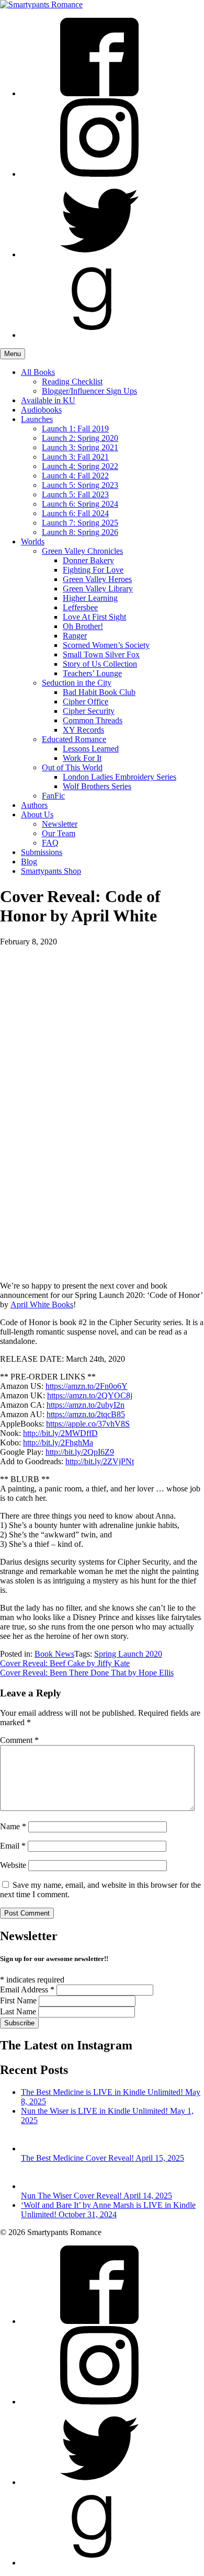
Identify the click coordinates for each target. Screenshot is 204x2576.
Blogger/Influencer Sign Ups (89, 391)
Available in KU (48, 400)
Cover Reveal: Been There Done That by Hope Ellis (87, 1673)
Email (13, 1846)
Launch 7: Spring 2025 (80, 523)
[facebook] (99, 93)
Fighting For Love (93, 570)
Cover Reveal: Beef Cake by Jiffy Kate (65, 1663)
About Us (37, 814)
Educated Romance (74, 739)
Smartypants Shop (51, 871)
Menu (13, 354)
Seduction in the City (77, 683)
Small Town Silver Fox (101, 654)
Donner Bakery (88, 560)
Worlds (33, 542)
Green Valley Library (98, 589)
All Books (38, 372)
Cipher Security (89, 711)
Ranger (75, 636)
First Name (19, 2001)
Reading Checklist (72, 381)
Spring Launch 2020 (128, 1654)
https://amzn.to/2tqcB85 (86, 1414)
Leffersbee (80, 607)
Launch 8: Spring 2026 (80, 532)
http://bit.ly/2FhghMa (58, 1443)
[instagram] (99, 174)
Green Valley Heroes (97, 579)
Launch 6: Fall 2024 (75, 513)
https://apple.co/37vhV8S (88, 1424)
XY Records (83, 730)
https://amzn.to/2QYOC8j (90, 1395)
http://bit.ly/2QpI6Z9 (80, 1452)
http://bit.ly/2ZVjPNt (100, 1461)
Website (13, 1865)
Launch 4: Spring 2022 (80, 466)
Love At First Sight (94, 617)
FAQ (50, 843)
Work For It (82, 758)
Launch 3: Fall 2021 (75, 457)
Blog (29, 862)
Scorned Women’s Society (106, 645)
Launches (37, 419)
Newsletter (60, 824)
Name (13, 1826)
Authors (34, 805)
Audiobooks (41, 410)
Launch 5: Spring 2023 (80, 485)
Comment (19, 1740)
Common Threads (93, 720)
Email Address (27, 1990)
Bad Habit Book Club (99, 692)
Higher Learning (90, 598)
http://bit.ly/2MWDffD (60, 1433)
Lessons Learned (91, 749)
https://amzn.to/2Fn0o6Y (87, 1386)
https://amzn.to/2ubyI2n (86, 1405)
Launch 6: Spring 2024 (80, 504)
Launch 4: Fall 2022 (75, 476)
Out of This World (72, 767)
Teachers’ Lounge (92, 673)
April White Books (42, 1304)
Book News (54, 1654)
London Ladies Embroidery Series (120, 777)
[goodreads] (99, 335)
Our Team (59, 833)
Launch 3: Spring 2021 (80, 447)
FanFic (53, 796)
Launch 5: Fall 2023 (75, 494)
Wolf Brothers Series (97, 786)
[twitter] (99, 254)
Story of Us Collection (100, 664)
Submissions (42, 852)
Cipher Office (86, 702)
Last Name (19, 2011)
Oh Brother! (83, 626)
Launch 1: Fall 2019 (75, 429)
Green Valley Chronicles (82, 551)
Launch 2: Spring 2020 (80, 438)
